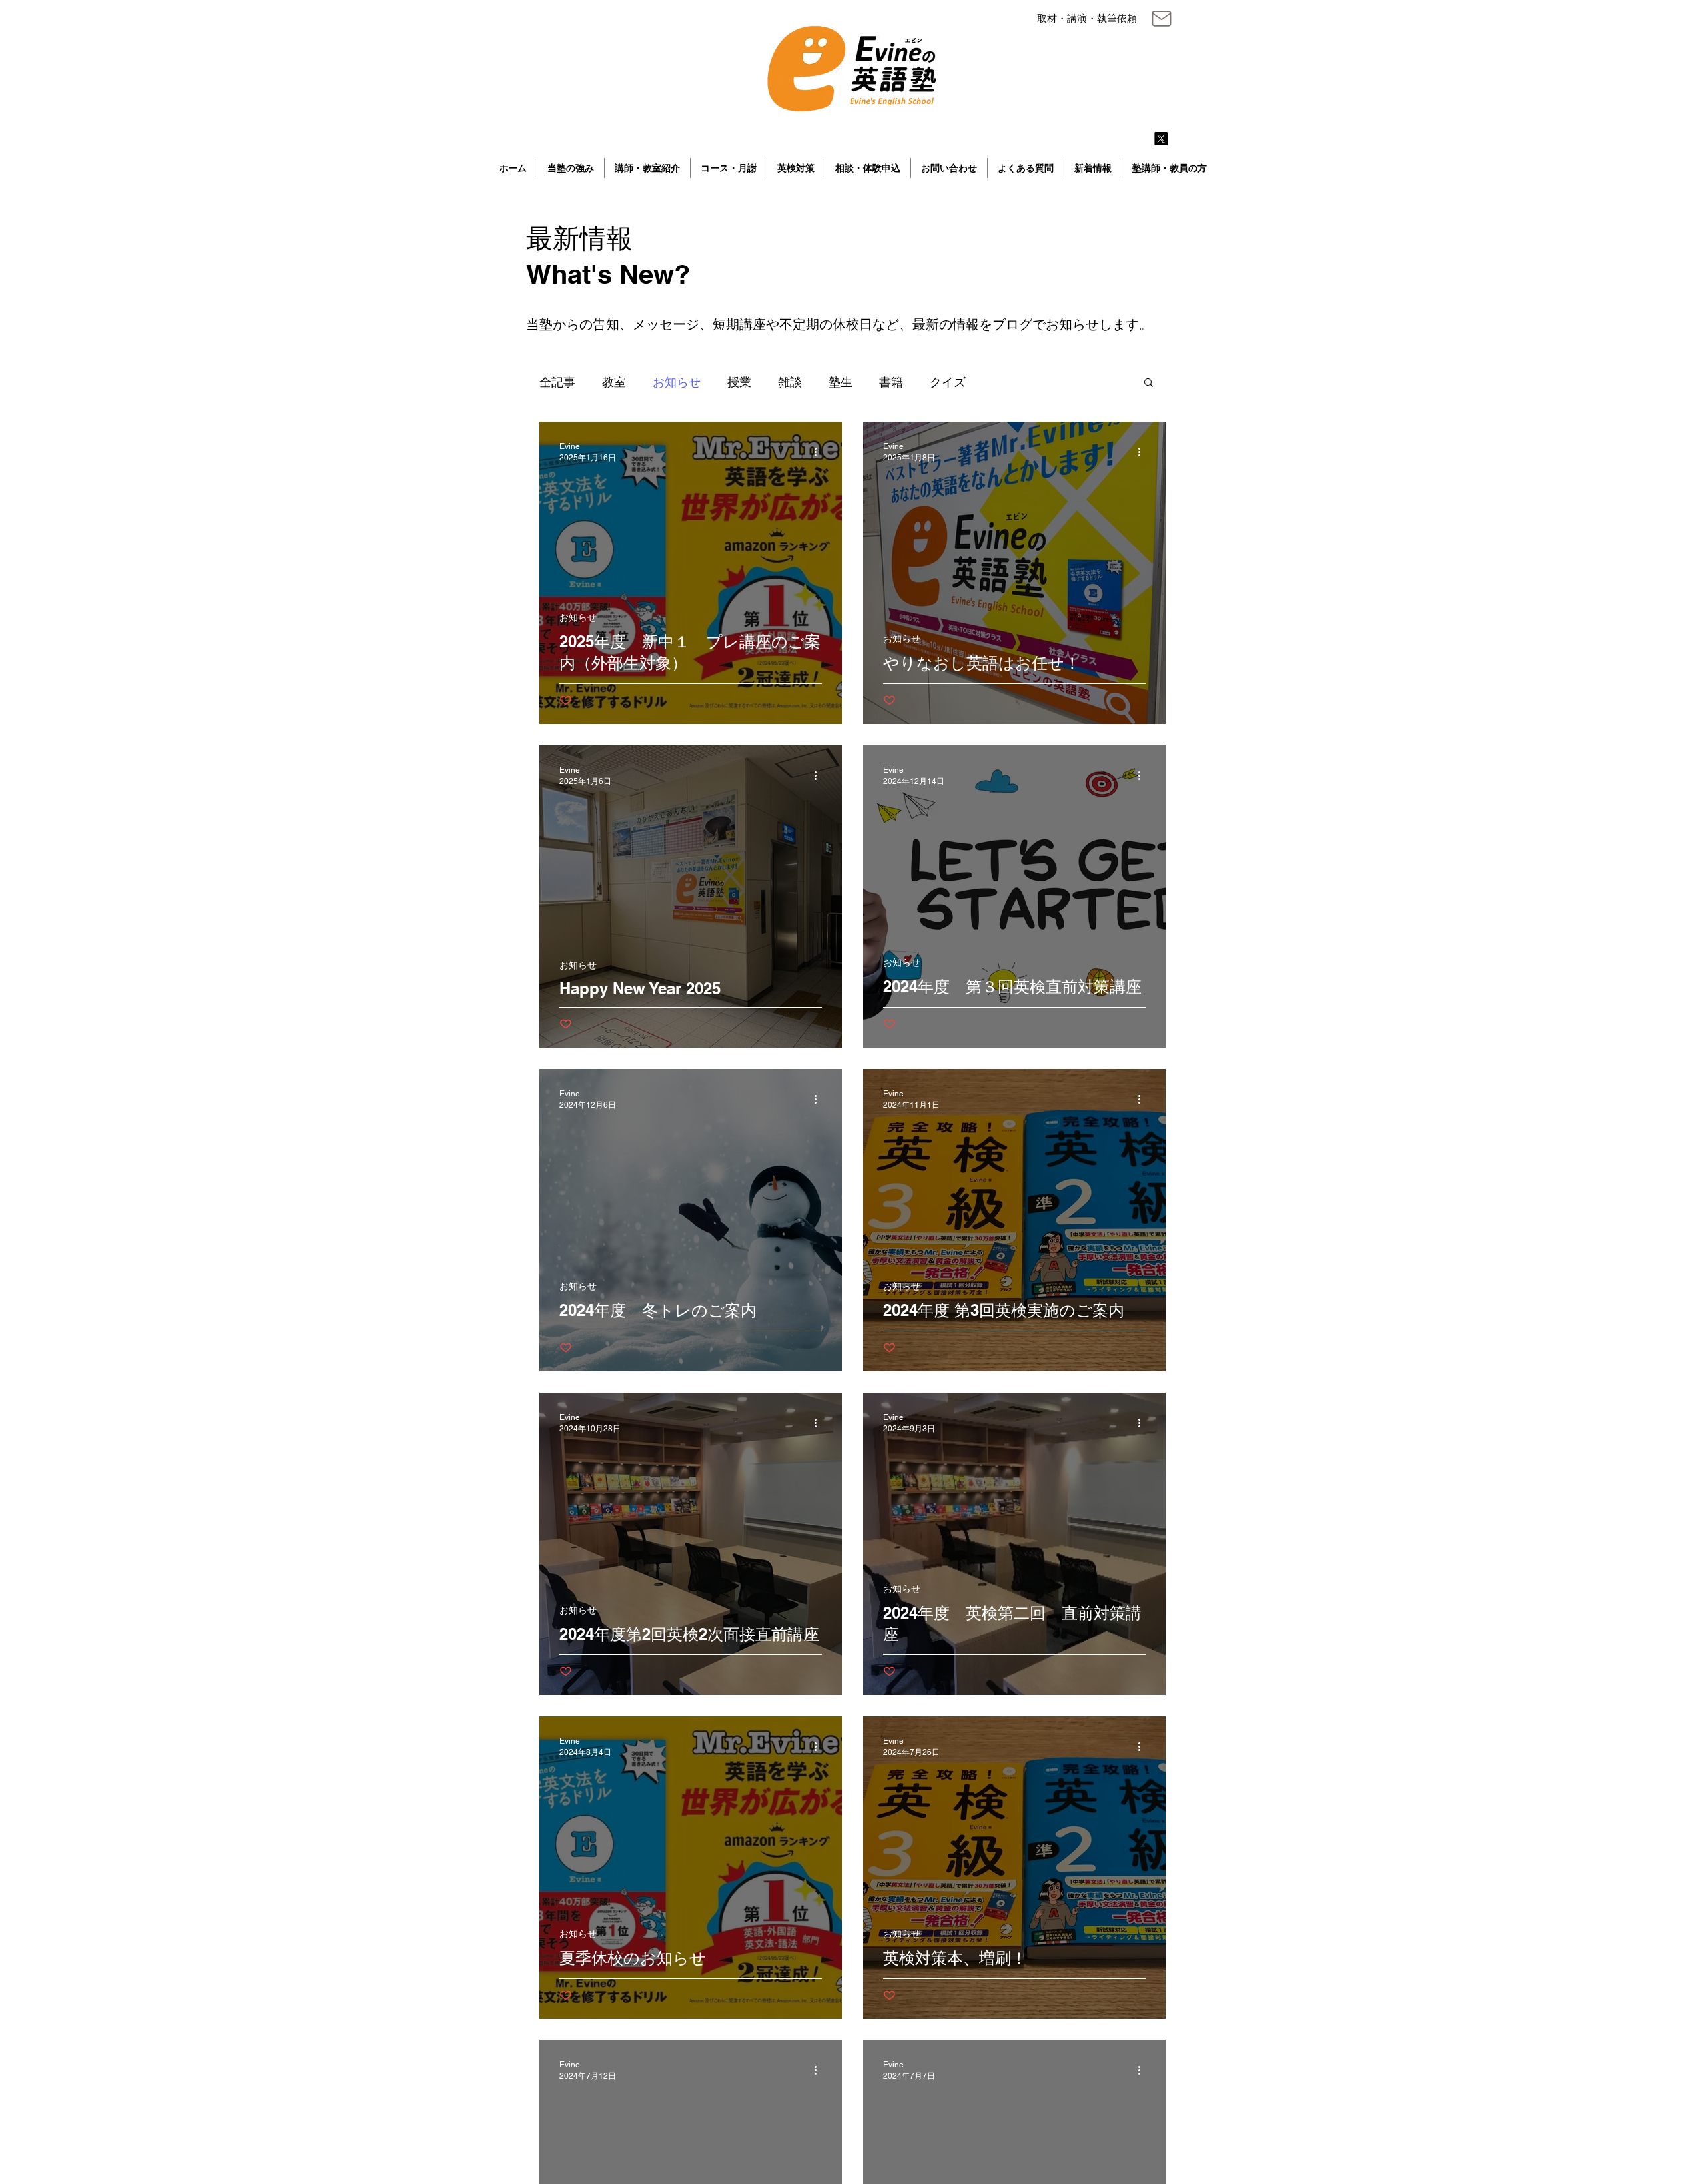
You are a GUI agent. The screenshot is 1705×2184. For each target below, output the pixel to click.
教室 (614, 382)
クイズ (948, 382)
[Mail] (1161, 19)
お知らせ (677, 382)
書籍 (891, 382)
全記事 (557, 382)
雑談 (790, 382)
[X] (1161, 139)
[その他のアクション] (820, 452)
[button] (1149, 383)
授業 (739, 382)
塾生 (841, 382)
